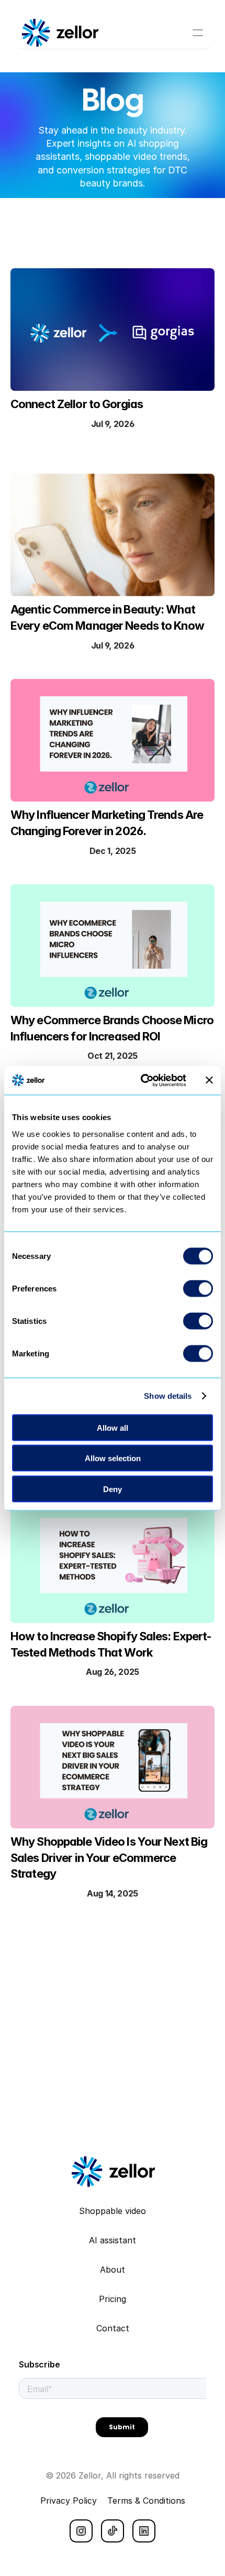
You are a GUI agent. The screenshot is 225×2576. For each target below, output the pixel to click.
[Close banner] (209, 1080)
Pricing (113, 2299)
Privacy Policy (69, 2501)
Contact (113, 2328)
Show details (168, 1396)
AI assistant (113, 2240)
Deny (113, 1489)
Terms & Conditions (146, 2501)
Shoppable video (113, 2211)
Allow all (113, 1427)
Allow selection (113, 1458)
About (113, 2270)
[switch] (198, 1288)
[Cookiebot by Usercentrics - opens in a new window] (142, 1080)
